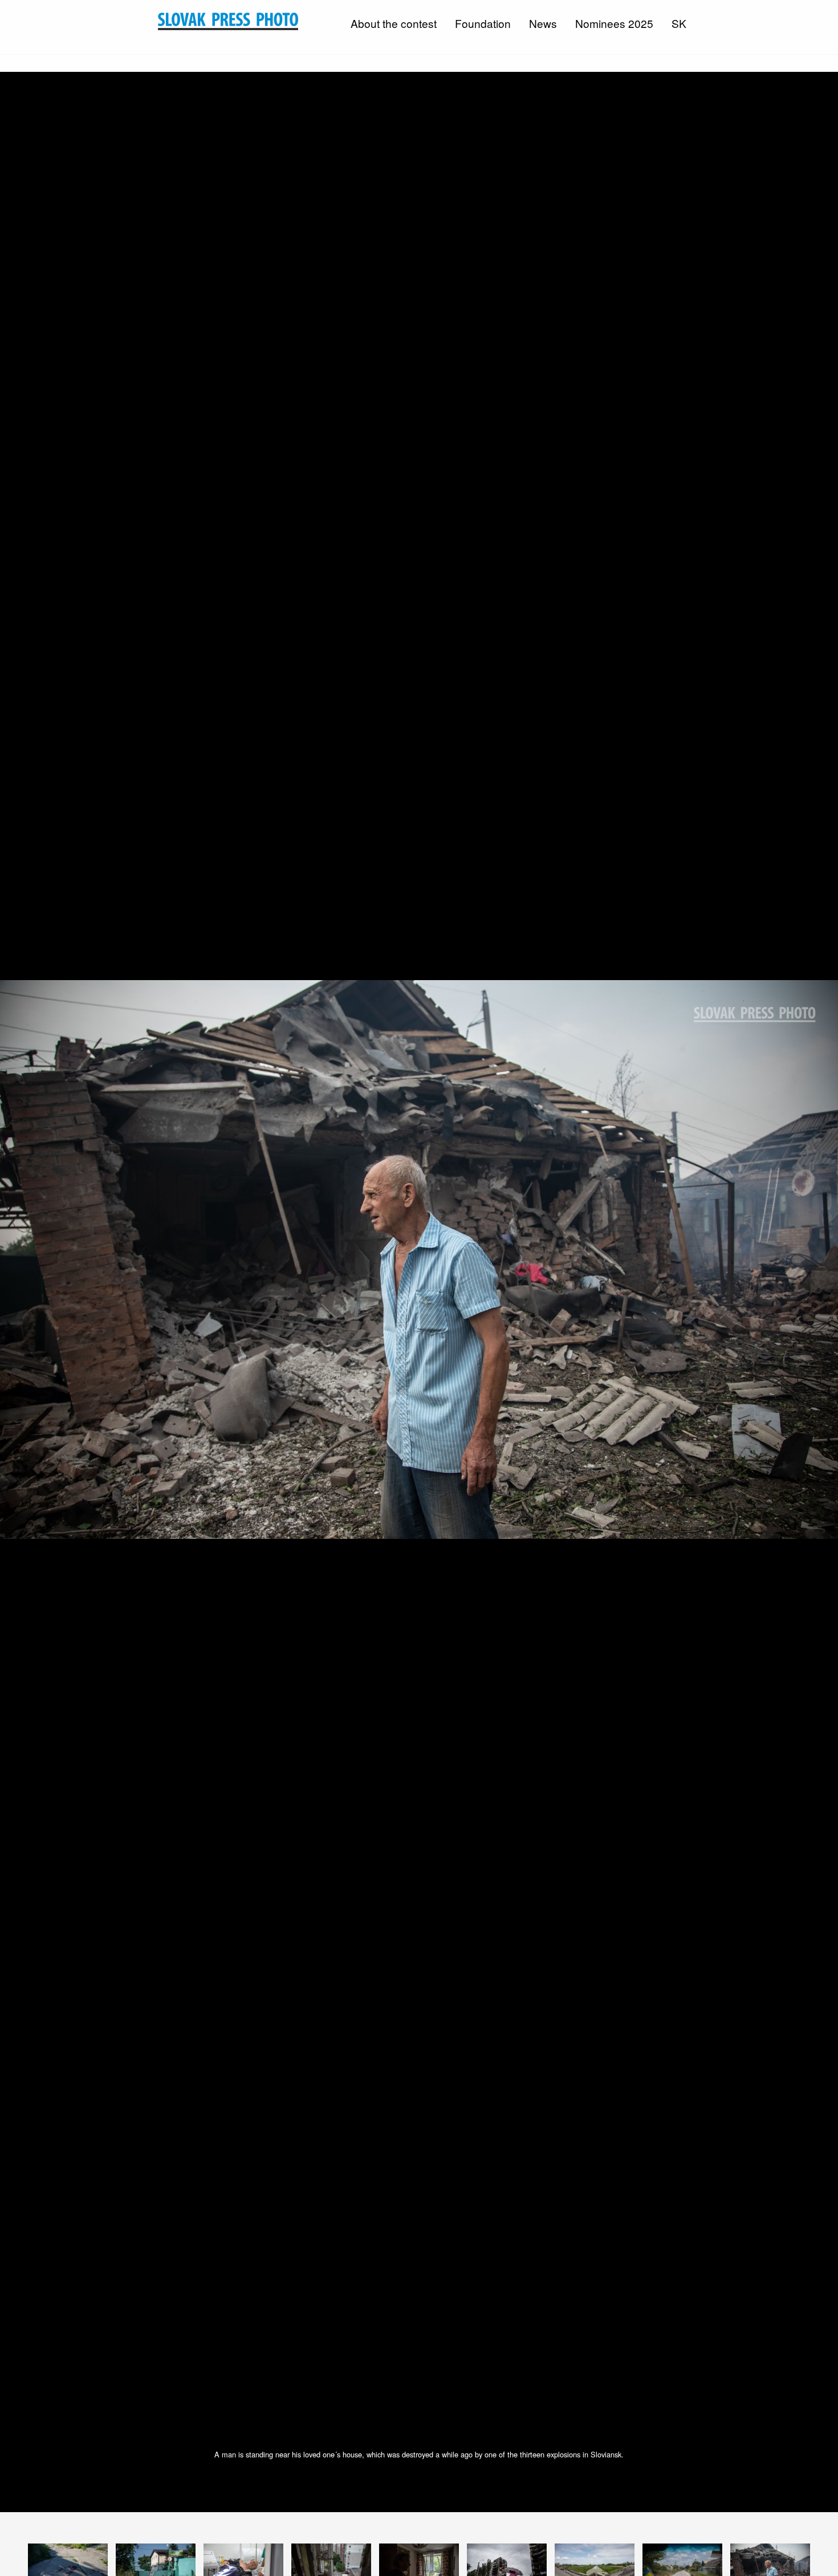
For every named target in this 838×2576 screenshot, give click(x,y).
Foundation (483, 23)
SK (679, 23)
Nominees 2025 (614, 23)
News (543, 23)
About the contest (394, 23)
